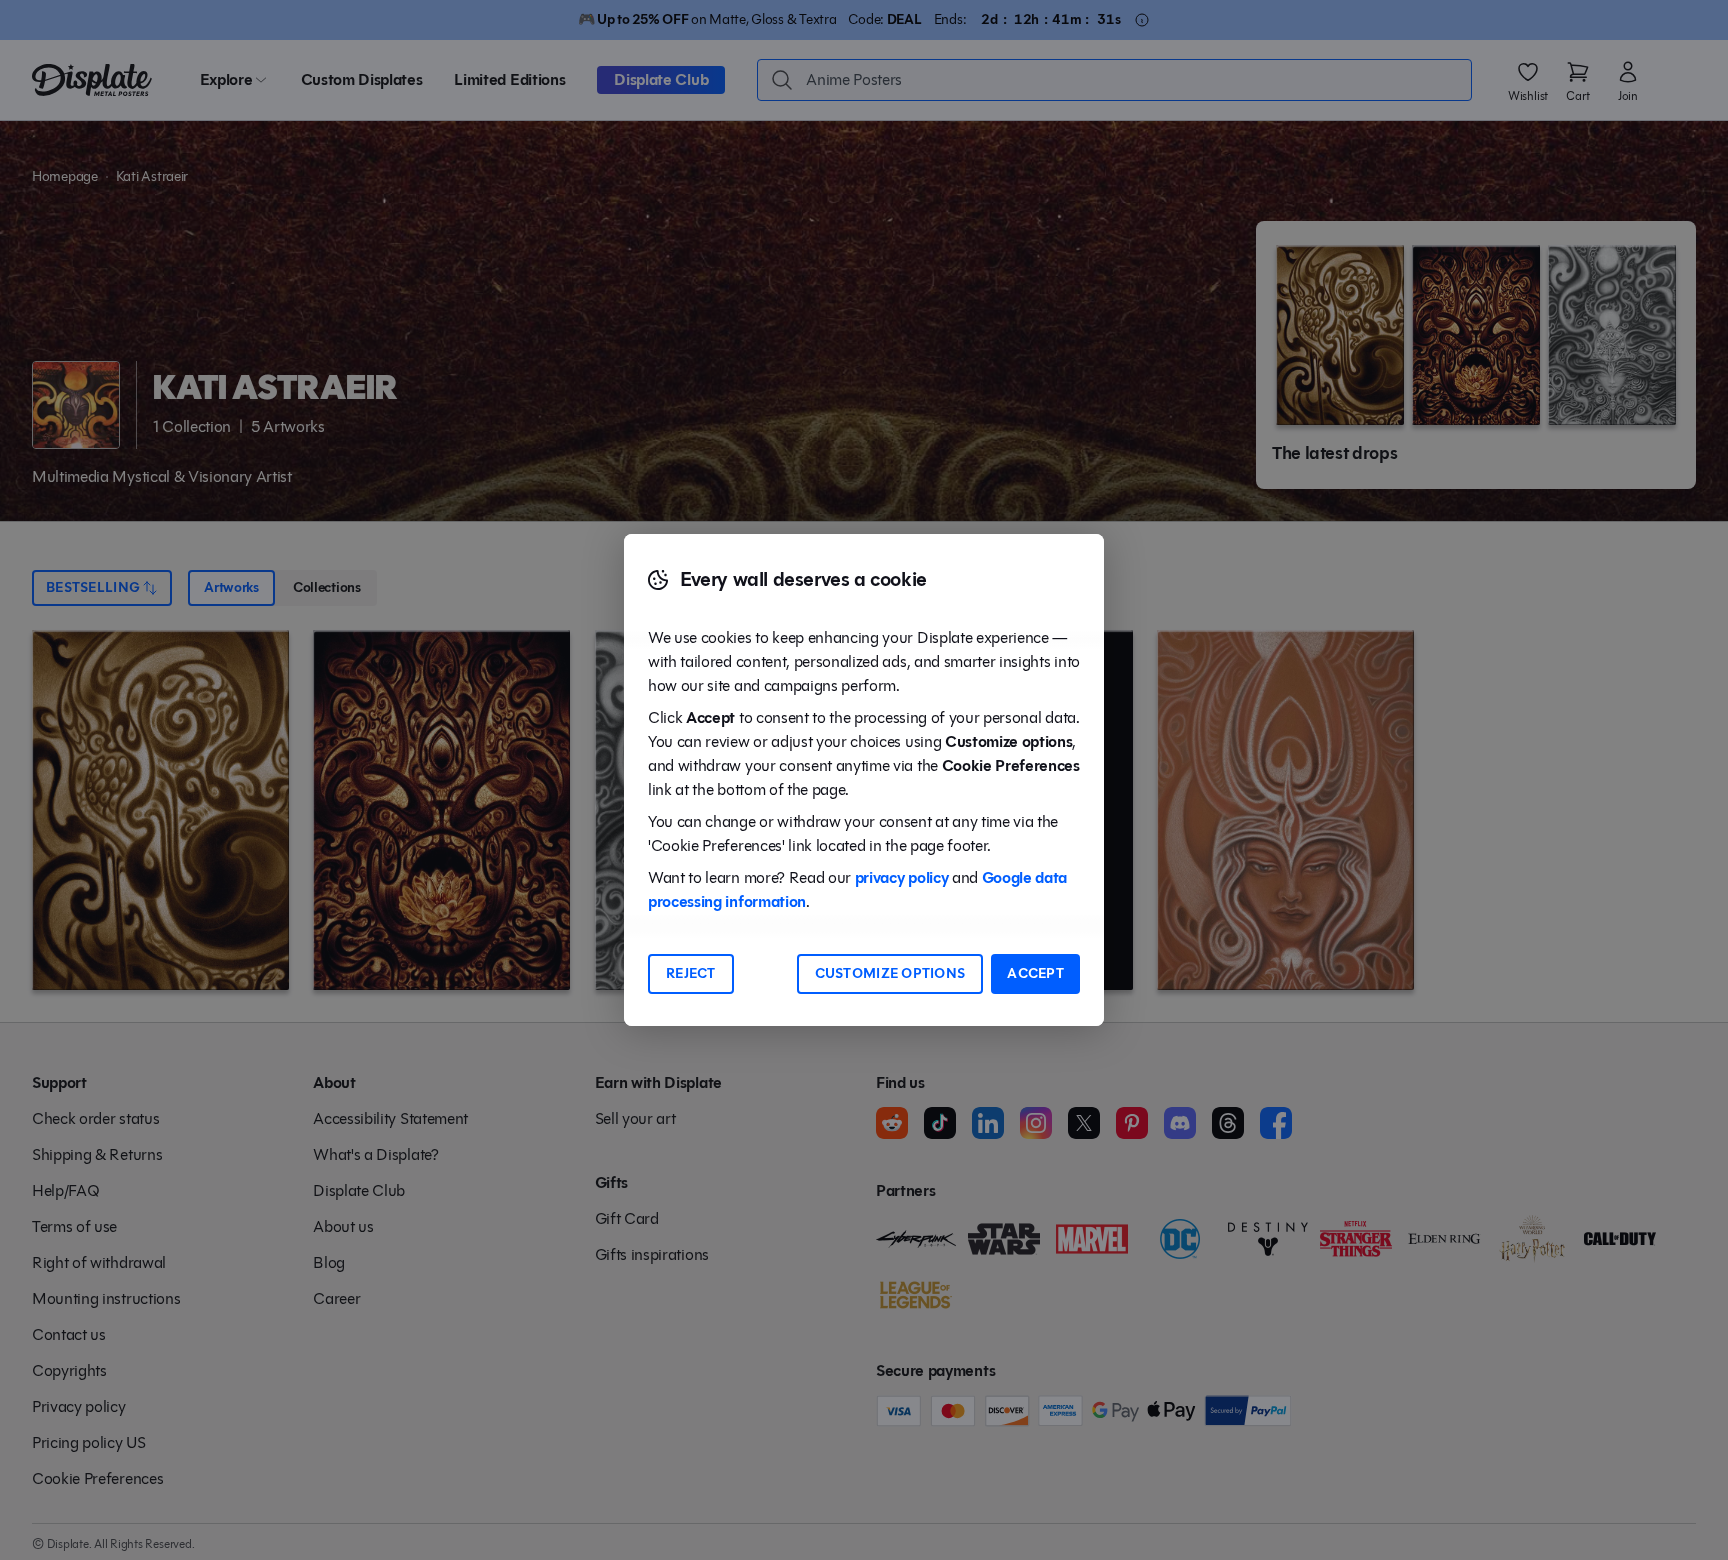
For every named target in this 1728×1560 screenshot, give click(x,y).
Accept (1035, 973)
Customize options (890, 973)
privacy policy (902, 877)
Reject (691, 973)
